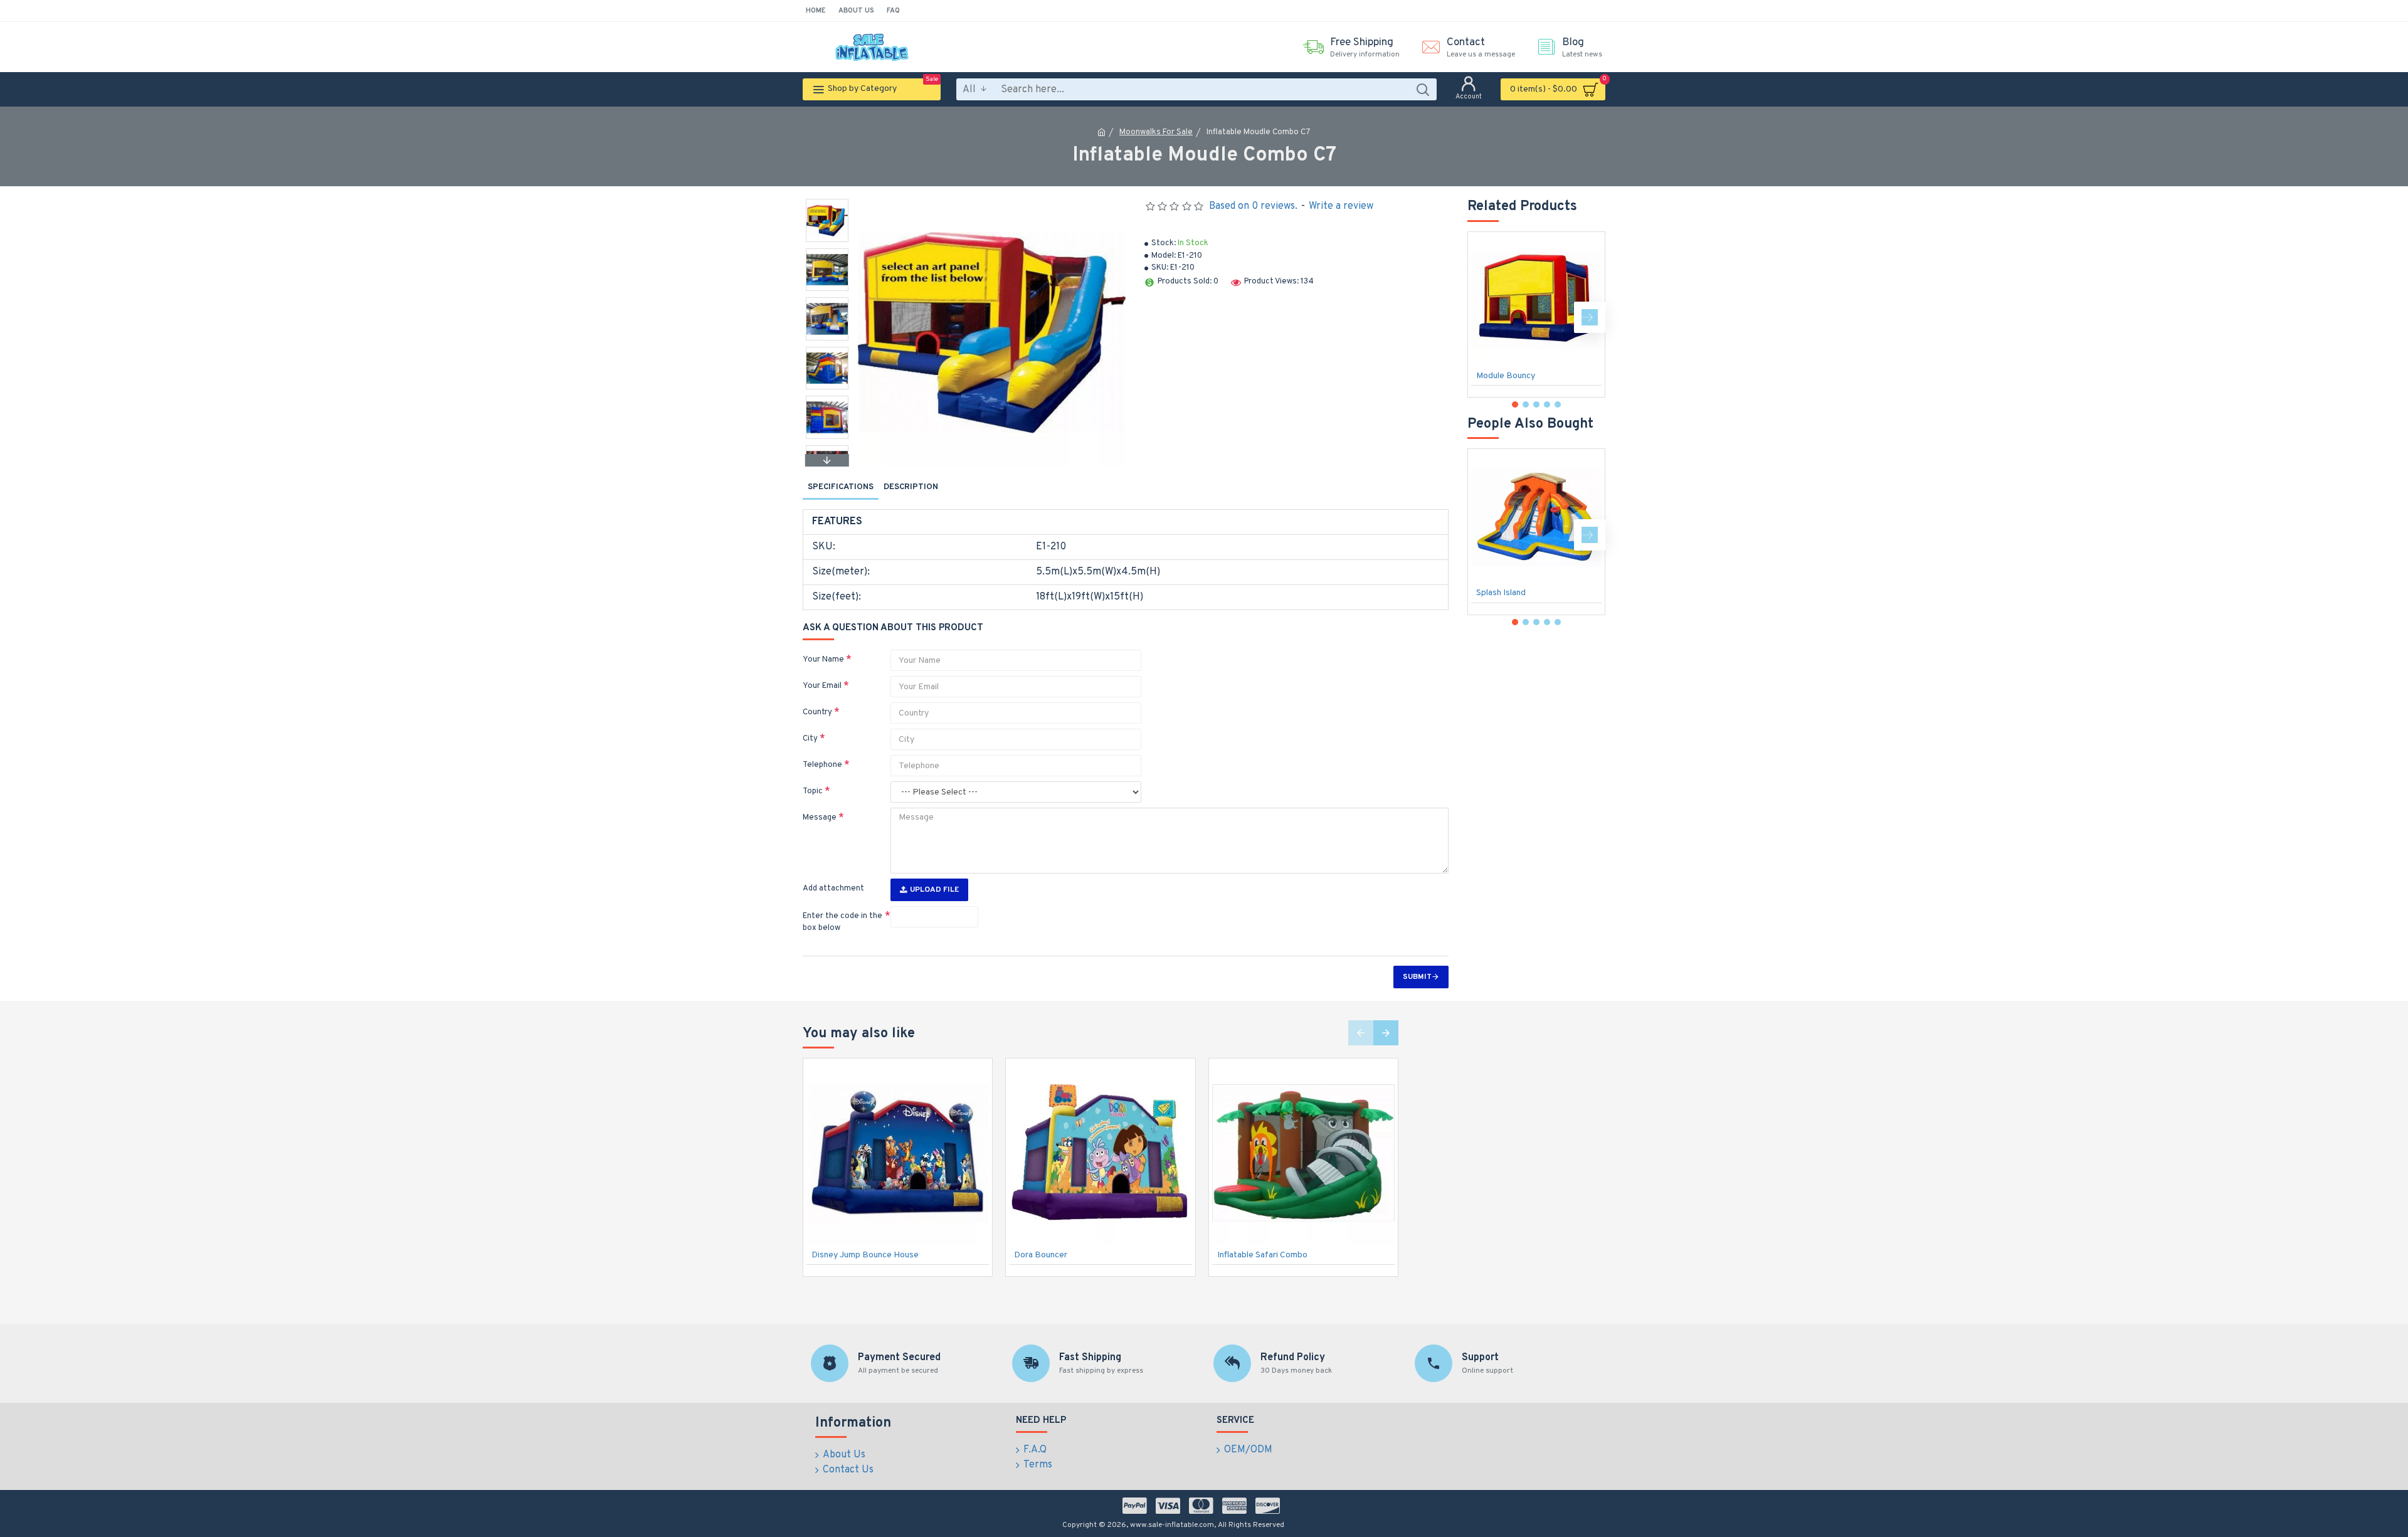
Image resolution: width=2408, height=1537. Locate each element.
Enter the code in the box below (842, 922)
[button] (827, 202)
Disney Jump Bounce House (865, 1255)
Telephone (822, 765)
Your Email (822, 686)
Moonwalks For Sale (1156, 132)
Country (817, 712)
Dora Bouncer (1041, 1255)
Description (911, 487)
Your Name (823, 660)
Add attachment (833, 889)
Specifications (841, 487)
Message (820, 818)
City (810, 739)
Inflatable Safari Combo (1262, 1255)
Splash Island (1501, 593)
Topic (813, 791)
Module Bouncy (1506, 376)
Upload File (934, 890)
